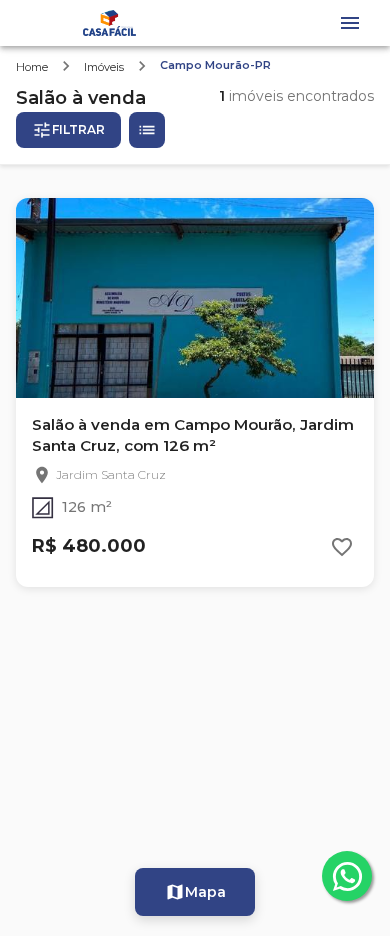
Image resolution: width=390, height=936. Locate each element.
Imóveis (104, 67)
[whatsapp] (347, 876)
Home (32, 67)
